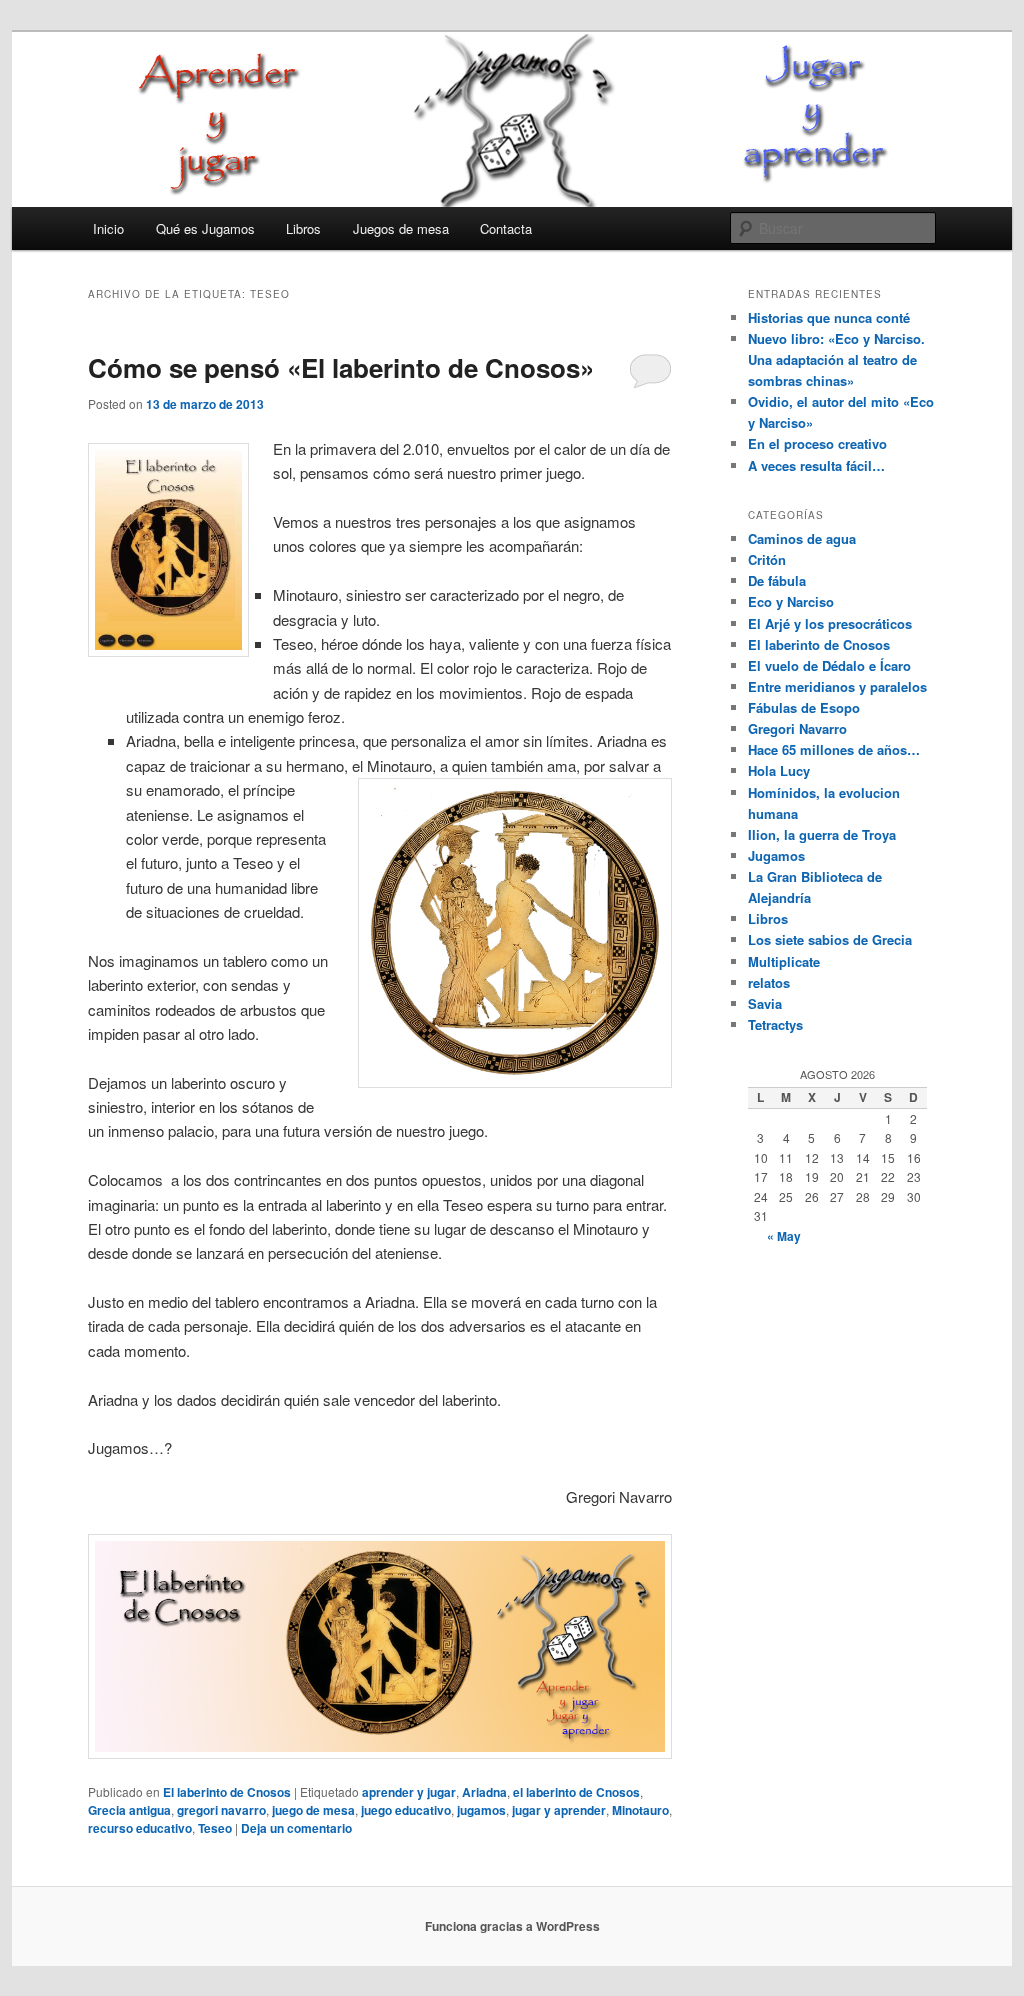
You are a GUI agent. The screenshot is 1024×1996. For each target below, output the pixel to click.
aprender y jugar (409, 1792)
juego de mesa (313, 1810)
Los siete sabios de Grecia (830, 939)
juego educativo (406, 1810)
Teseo (215, 1828)
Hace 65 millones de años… (834, 749)
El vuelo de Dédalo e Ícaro (829, 665)
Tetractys (775, 1024)
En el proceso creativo (817, 443)
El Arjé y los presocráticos (830, 623)
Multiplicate (784, 961)
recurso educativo (140, 1828)
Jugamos (776, 855)
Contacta (506, 228)
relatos (769, 982)
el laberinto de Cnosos (576, 1792)
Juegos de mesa (401, 228)
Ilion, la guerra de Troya (822, 834)
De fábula (777, 580)
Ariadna (484, 1792)
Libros (303, 228)
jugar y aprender (559, 1810)
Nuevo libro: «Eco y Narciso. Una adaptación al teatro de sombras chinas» (836, 359)
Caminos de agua (802, 538)
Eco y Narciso (791, 601)
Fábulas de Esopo (804, 707)
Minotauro (640, 1810)
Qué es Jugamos (205, 228)
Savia (765, 1003)
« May (784, 1236)
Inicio (108, 228)
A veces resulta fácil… (816, 465)
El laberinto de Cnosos (227, 1792)
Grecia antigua (129, 1810)
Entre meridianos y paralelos (837, 686)
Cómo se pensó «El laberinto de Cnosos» (341, 367)
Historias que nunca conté (829, 317)
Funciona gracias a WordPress (512, 1926)
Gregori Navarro (797, 728)
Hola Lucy (779, 770)
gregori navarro (221, 1810)
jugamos (481, 1810)
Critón (767, 559)
